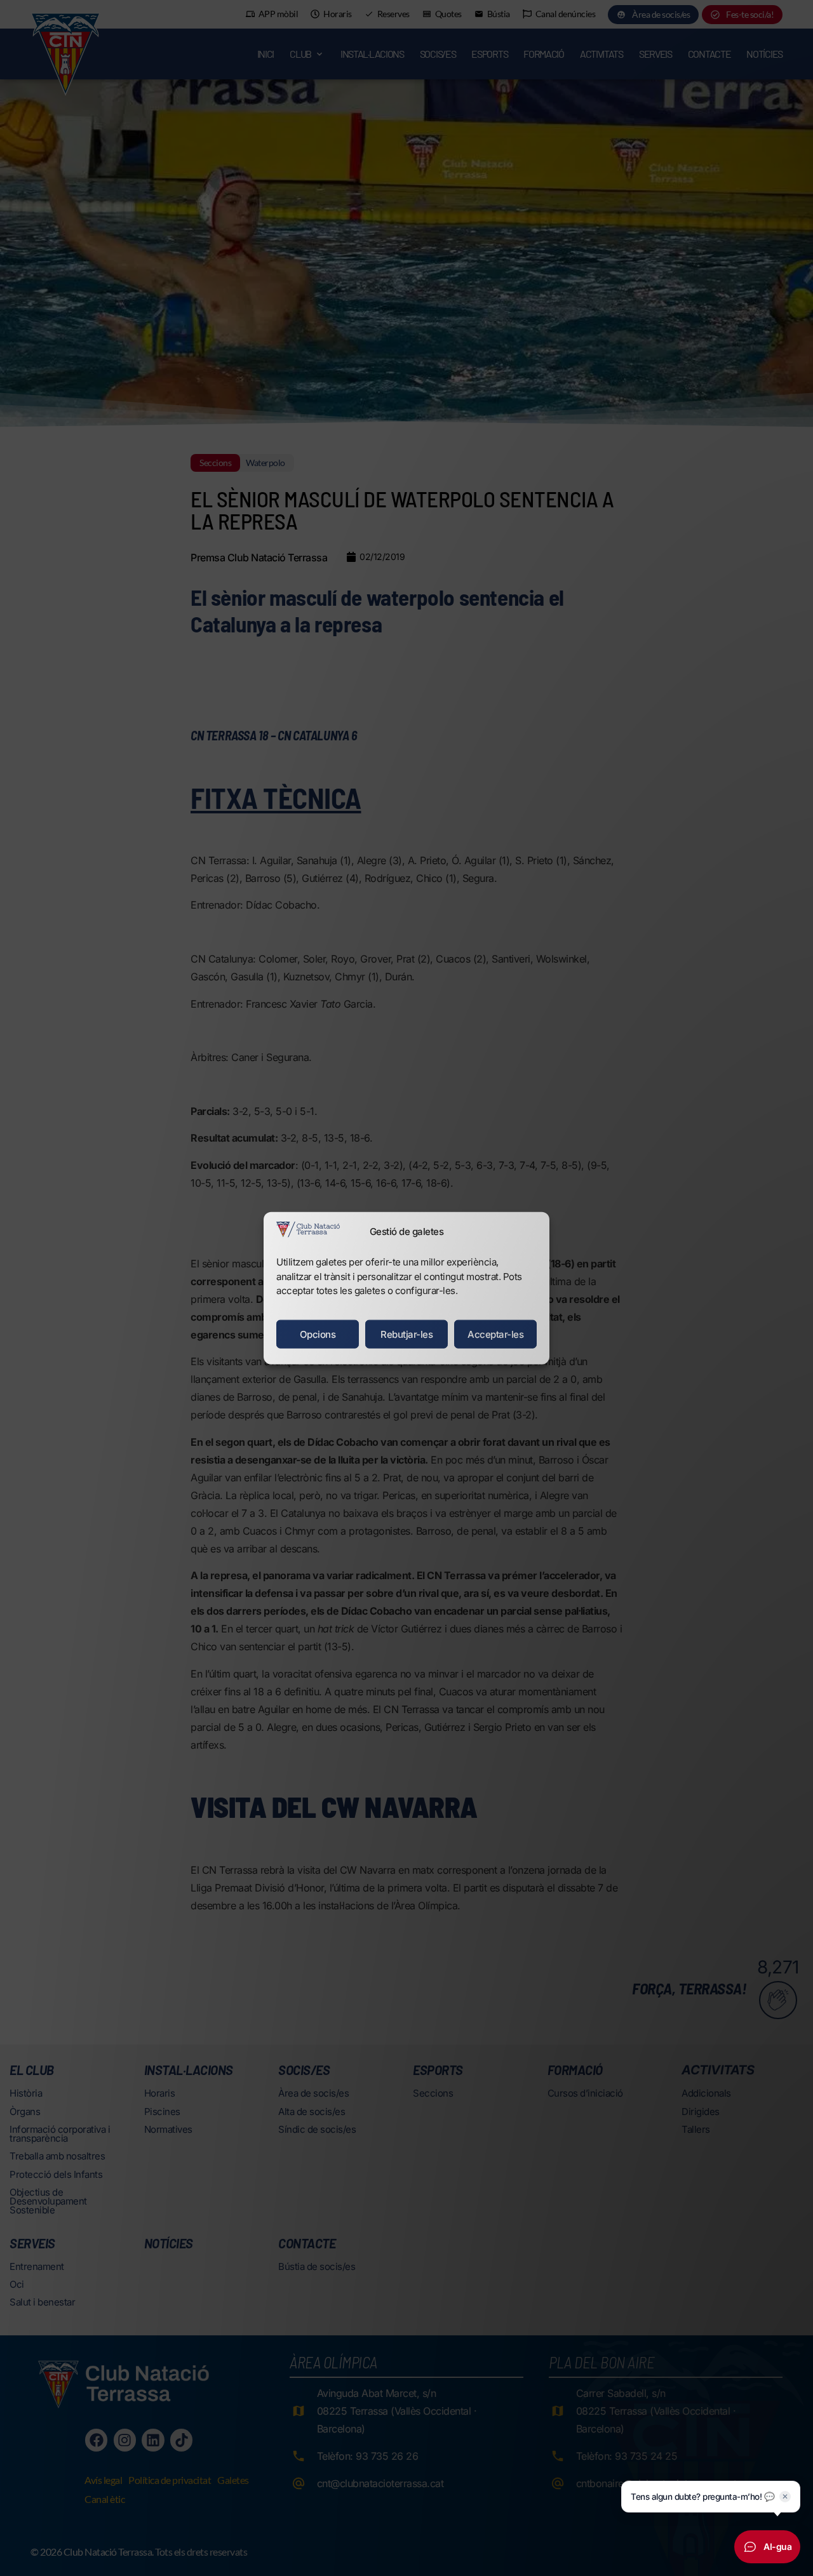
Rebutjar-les (406, 1334)
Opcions (318, 1334)
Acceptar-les (495, 1334)
